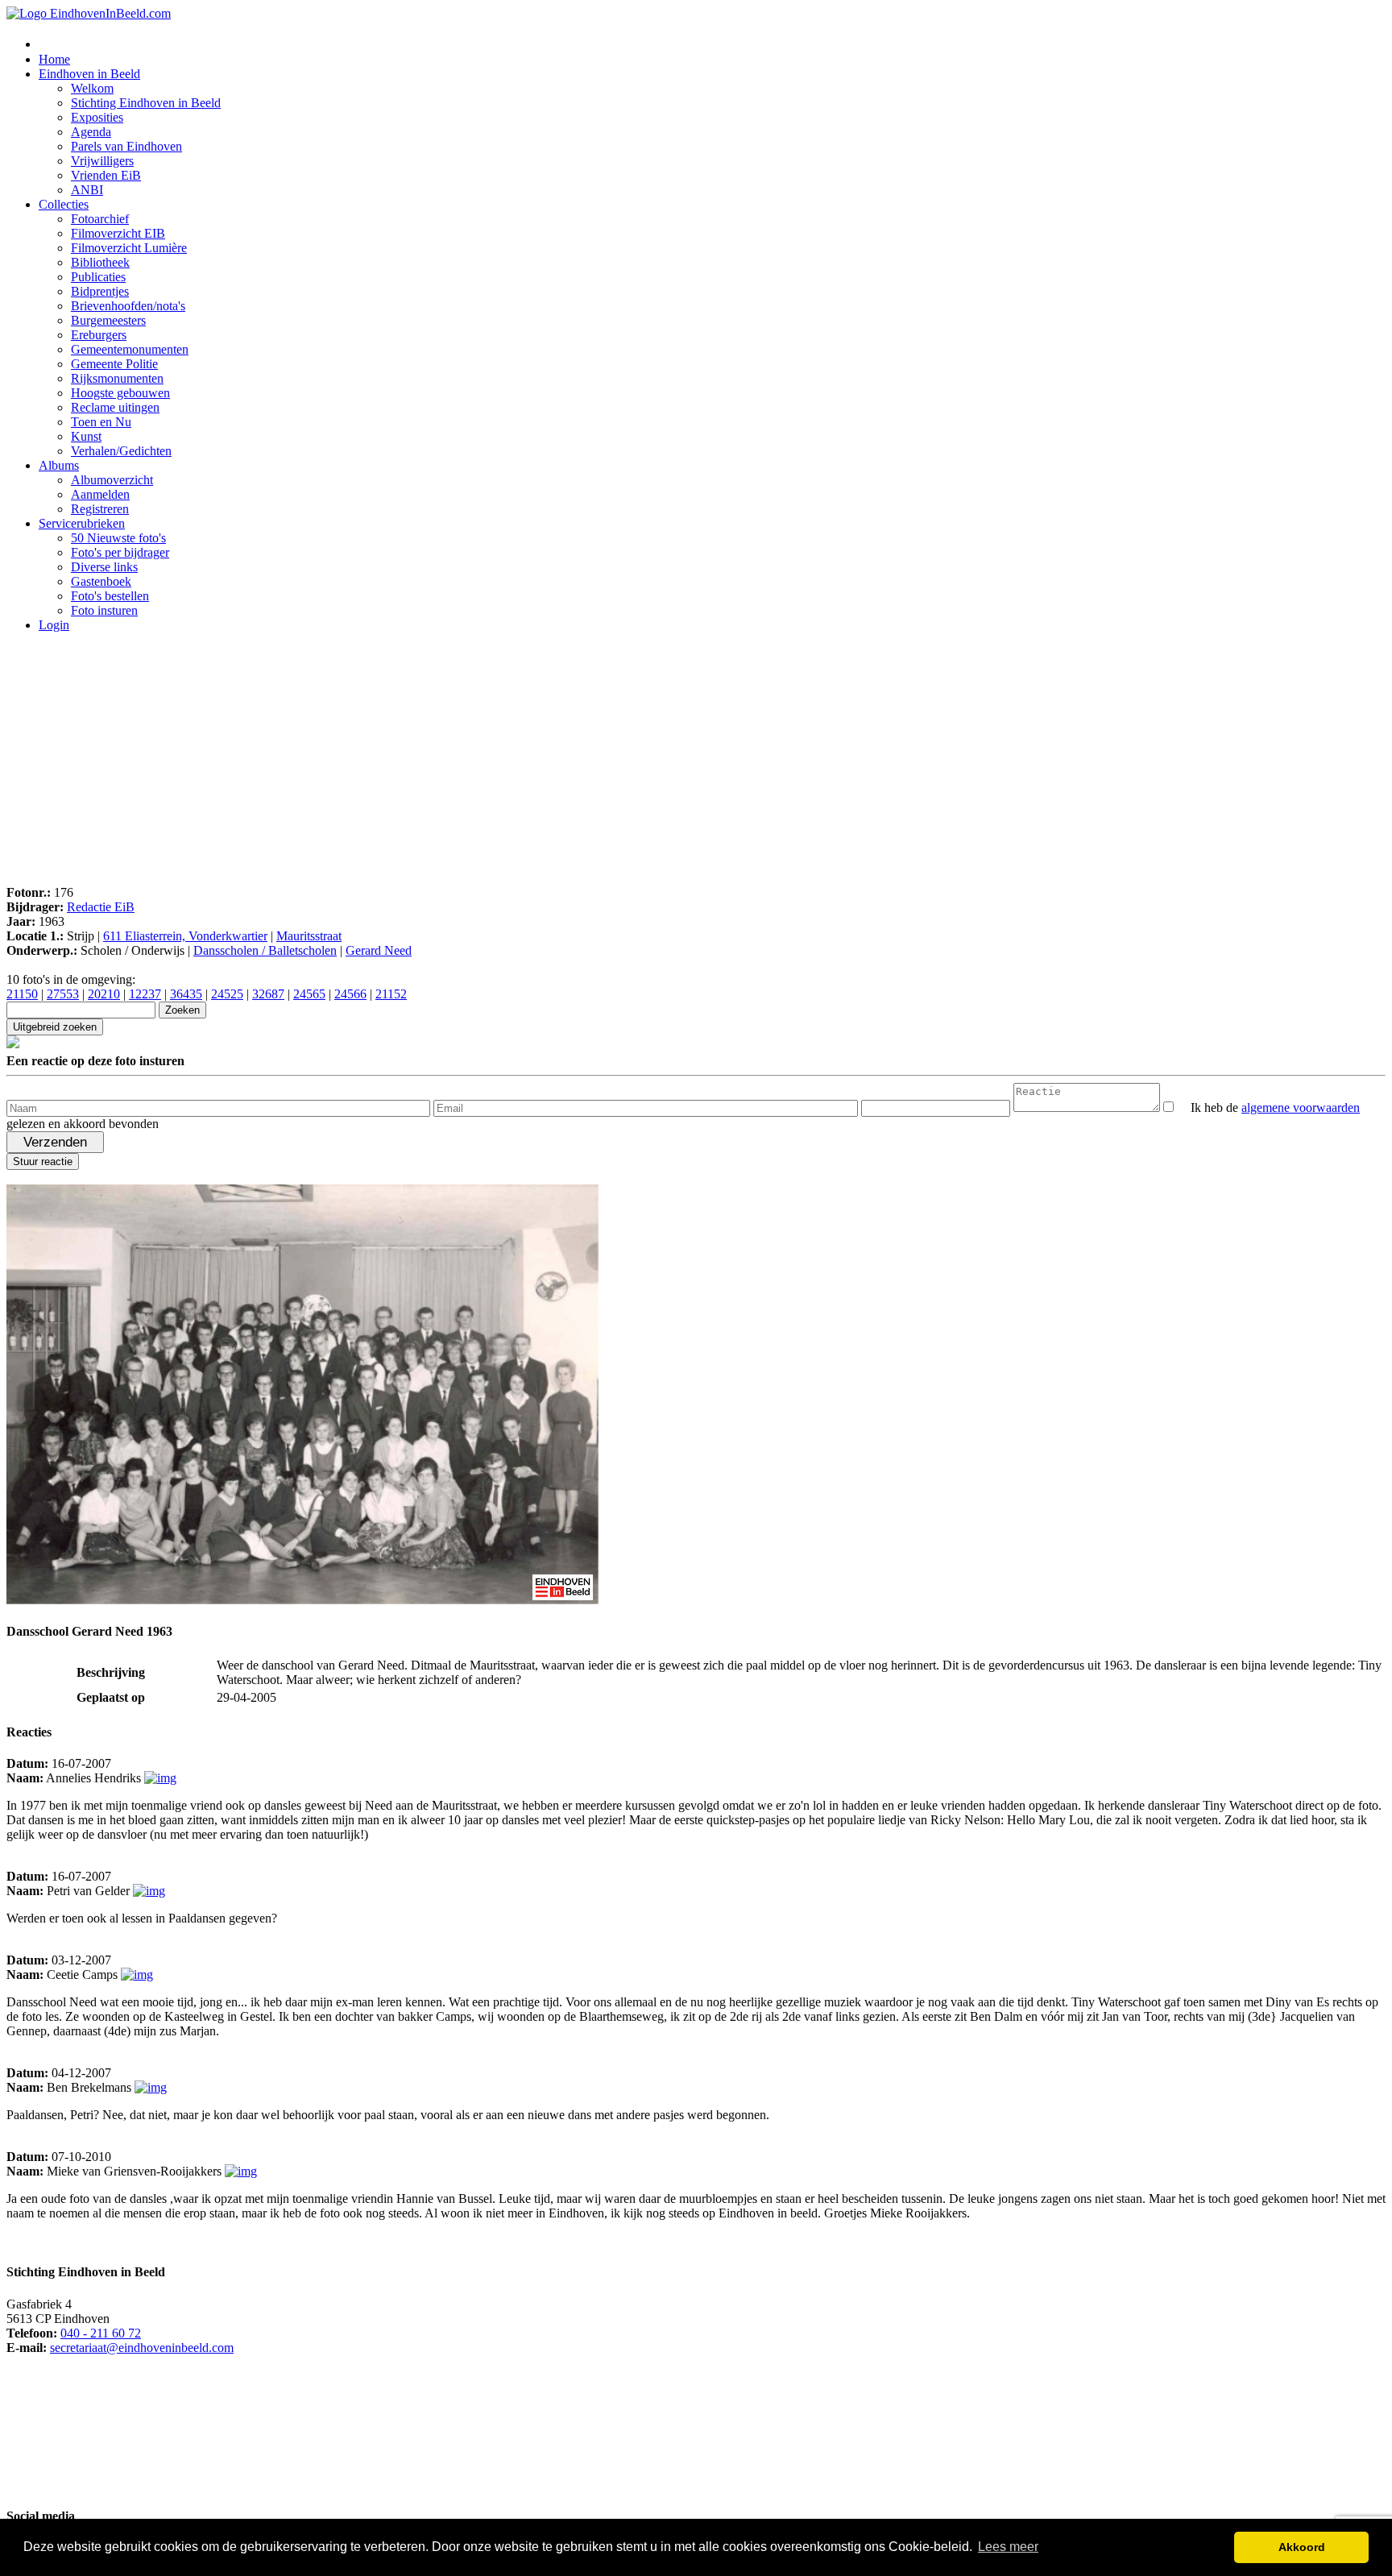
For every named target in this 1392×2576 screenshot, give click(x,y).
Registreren (100, 509)
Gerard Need (379, 950)
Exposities (97, 117)
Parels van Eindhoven (126, 146)
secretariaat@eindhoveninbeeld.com (142, 2348)
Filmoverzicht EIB (118, 233)
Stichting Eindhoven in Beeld (146, 103)
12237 (145, 994)
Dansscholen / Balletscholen (265, 950)
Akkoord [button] (1302, 2547)
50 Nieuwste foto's (118, 538)
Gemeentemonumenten (130, 349)
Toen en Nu (101, 422)
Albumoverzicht (112, 480)
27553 (63, 994)
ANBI (87, 190)
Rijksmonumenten (117, 378)
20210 (104, 994)
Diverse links (104, 567)
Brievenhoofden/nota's (128, 306)
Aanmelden (100, 494)
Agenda (91, 132)
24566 (350, 994)
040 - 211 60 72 (101, 2333)
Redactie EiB (101, 907)
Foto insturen (104, 610)
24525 (227, 994)
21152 (391, 994)
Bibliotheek (100, 262)
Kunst (86, 436)
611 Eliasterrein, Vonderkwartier (185, 936)
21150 (22, 994)
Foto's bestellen (110, 596)
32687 (268, 994)
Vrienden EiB (106, 175)
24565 (309, 994)
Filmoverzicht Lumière (129, 248)
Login (54, 625)
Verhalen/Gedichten (121, 451)
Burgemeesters (108, 320)
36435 (186, 994)
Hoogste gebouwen (120, 393)
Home (54, 59)
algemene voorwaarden (1301, 1108)
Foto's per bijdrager (120, 552)
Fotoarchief (100, 219)
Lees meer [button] (1008, 2547)
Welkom (92, 88)
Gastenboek (101, 581)
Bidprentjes (100, 291)
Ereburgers (99, 335)
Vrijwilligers (102, 161)
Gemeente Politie (114, 364)
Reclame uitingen (115, 407)
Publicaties (98, 277)
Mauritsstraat (309, 936)
